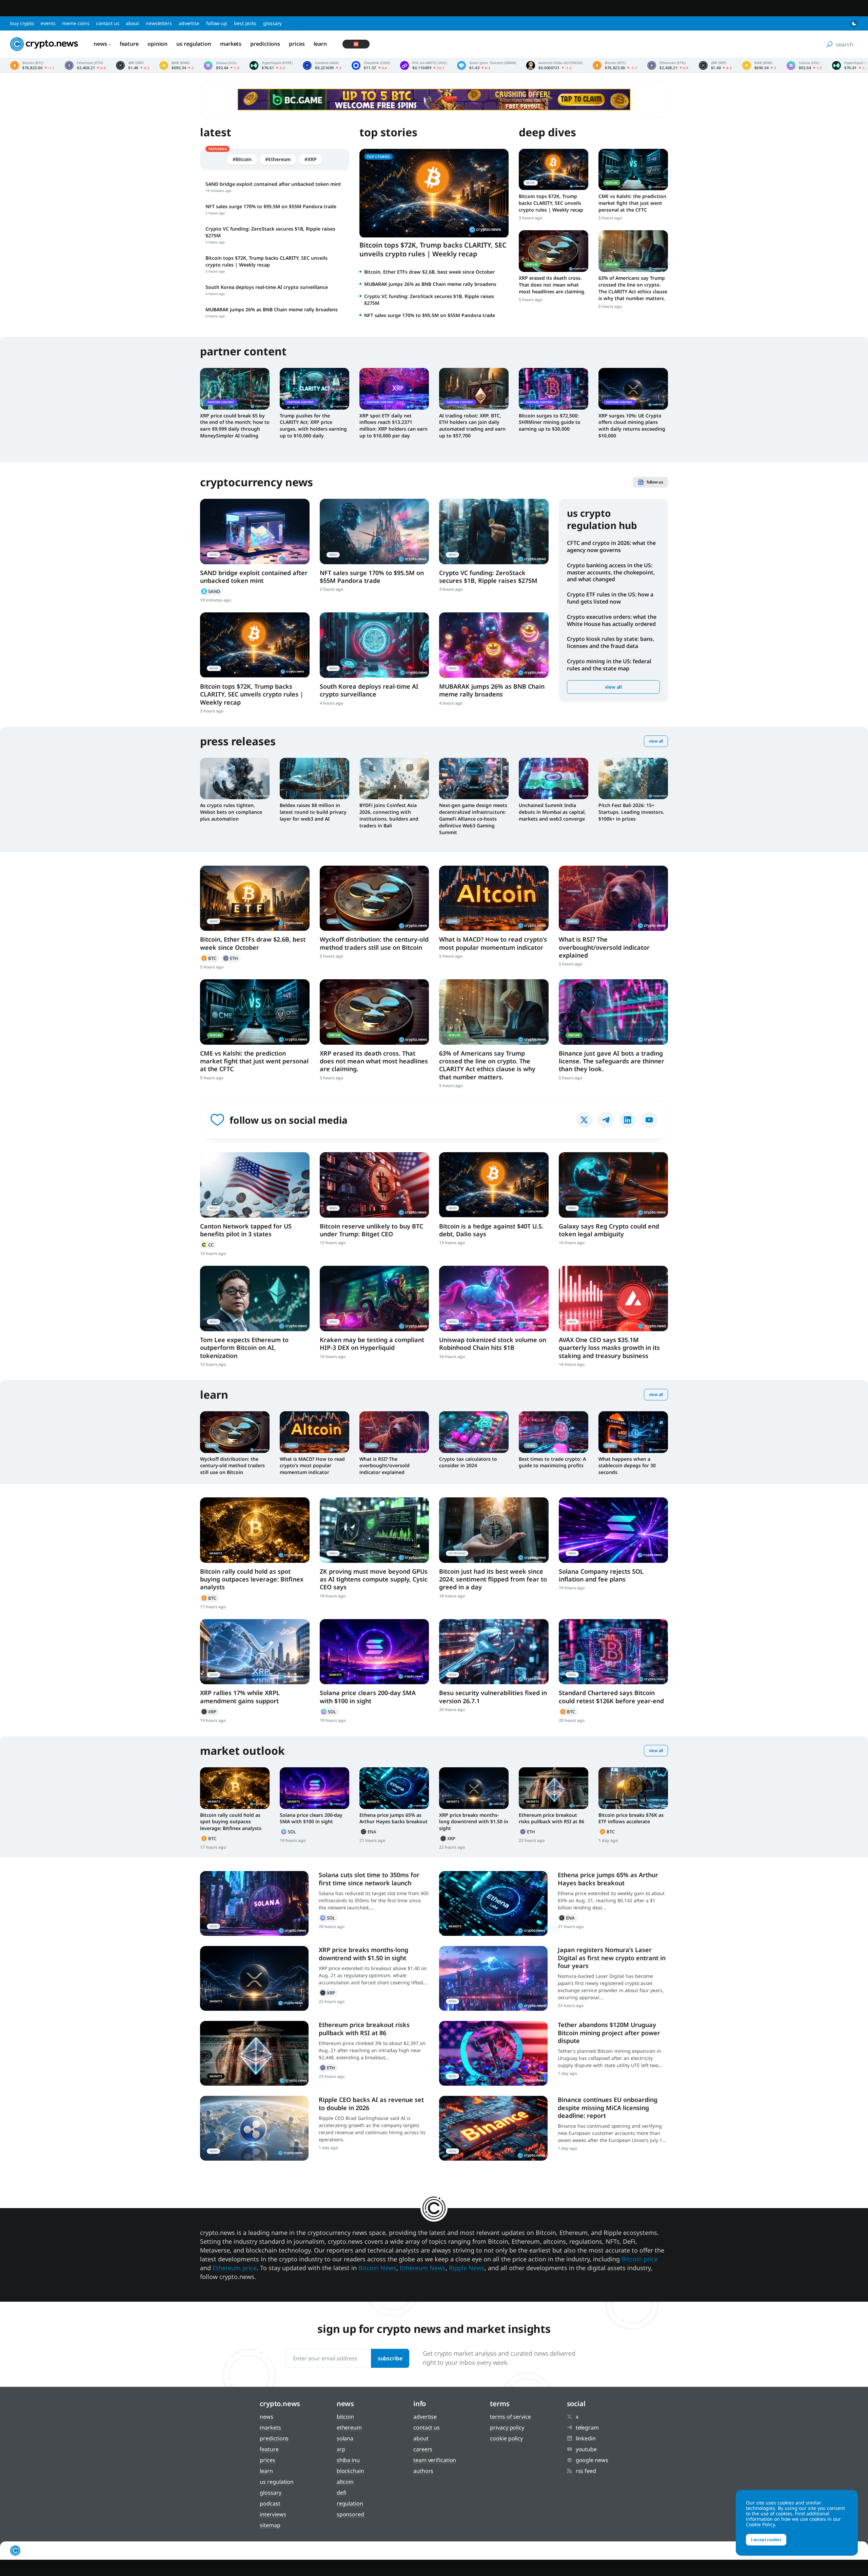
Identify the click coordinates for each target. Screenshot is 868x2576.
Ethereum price (85, 65)
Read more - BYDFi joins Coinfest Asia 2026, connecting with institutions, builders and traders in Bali (394, 779)
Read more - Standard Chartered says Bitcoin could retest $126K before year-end (614, 1652)
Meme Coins (76, 23)
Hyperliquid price (271, 65)
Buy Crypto (22, 23)
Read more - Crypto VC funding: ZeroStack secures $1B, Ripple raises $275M (494, 532)
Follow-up (217, 23)
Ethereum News (423, 2268)
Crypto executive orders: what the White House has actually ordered (612, 620)
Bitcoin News (377, 2268)
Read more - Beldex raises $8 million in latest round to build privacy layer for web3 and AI (314, 779)
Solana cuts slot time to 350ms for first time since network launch (369, 1879)
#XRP (311, 159)
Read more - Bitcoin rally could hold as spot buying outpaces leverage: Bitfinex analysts (255, 1530)
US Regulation (194, 44)
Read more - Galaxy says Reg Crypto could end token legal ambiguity (614, 1185)
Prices (297, 44)
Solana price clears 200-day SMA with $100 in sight (368, 1697)
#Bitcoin (242, 159)
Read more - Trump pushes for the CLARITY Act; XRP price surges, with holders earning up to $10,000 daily (314, 389)
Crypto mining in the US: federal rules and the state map (609, 665)
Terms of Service (510, 2417)
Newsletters (159, 23)
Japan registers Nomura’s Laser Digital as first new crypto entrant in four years (612, 1958)
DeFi (342, 2493)
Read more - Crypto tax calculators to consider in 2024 (474, 1432)
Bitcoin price (32, 65)
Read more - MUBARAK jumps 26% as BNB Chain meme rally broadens (494, 645)
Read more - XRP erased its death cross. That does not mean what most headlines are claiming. (554, 251)
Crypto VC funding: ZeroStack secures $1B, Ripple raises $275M (488, 577)
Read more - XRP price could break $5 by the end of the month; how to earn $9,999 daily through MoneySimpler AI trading (235, 389)
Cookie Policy (506, 2438)
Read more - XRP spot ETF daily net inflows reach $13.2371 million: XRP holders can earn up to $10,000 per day (394, 389)
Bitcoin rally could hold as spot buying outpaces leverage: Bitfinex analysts (252, 1579)
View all (613, 687)
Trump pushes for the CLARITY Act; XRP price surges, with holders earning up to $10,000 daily (313, 426)
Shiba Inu (348, 2460)
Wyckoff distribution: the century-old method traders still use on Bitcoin (374, 943)
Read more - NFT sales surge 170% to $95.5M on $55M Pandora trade (374, 532)
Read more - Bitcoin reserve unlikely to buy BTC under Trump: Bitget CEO (374, 1185)
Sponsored (350, 2514)
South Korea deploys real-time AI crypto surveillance (369, 690)
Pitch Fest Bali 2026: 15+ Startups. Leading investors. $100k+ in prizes (631, 812)
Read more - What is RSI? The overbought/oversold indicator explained (614, 898)
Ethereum (231, 958)
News (100, 44)
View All (656, 741)
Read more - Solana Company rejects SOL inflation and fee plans (614, 1530)
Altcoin (345, 2482)
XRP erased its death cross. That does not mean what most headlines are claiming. (552, 285)
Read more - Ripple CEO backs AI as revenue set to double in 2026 (254, 2128)
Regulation (350, 2503)
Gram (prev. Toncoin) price (487, 65)
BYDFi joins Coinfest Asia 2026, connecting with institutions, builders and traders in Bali (389, 815)
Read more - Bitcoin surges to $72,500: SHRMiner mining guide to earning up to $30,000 (554, 389)
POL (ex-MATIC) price (423, 65)
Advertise (189, 23)
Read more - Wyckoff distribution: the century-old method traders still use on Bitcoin (374, 898)
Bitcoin (210, 958)
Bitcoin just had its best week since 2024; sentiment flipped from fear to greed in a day (493, 1579)
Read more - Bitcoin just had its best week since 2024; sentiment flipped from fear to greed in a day (494, 1530)
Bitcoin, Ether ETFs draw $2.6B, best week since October (429, 272)
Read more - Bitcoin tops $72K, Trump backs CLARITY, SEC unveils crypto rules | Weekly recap (554, 170)
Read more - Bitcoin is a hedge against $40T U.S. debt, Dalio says (494, 1185)
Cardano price (322, 65)
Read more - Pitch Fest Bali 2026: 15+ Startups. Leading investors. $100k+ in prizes (633, 779)
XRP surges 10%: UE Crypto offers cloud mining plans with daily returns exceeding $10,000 (632, 426)
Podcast (270, 2503)
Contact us (107, 23)
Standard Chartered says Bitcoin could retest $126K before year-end (611, 1697)
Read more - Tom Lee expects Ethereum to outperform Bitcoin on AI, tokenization (255, 1299)
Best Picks (245, 23)
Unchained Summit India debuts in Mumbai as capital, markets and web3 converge (552, 812)
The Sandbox (212, 591)
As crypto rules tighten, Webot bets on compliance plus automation (231, 812)
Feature (129, 44)
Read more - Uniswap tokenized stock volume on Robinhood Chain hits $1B (494, 1299)
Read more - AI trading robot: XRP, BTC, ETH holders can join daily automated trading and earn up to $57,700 (474, 389)
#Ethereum (278, 159)
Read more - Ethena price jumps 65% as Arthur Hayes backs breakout (394, 1788)
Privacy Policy (507, 2427)
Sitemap (270, 2525)
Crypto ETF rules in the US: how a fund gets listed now (610, 598)
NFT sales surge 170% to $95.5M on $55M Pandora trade (430, 315)
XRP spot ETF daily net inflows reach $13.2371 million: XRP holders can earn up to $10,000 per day (393, 426)
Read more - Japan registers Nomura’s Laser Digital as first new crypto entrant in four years (493, 1978)
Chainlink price (371, 65)
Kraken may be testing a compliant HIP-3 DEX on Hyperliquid (372, 1344)
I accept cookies (766, 2540)
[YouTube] (649, 1120)
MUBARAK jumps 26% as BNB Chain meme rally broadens (430, 284)
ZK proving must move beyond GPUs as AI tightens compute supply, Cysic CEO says (374, 1579)
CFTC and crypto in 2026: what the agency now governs (611, 546)
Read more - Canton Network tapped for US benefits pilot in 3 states (255, 1185)
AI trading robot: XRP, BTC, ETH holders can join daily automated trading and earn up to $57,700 (472, 426)
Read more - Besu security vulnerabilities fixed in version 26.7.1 (494, 1652)
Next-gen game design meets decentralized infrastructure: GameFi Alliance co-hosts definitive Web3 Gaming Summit (473, 819)
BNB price (176, 65)
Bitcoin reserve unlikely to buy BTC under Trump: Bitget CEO (371, 1230)
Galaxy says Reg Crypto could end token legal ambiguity (609, 1230)
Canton (208, 1245)
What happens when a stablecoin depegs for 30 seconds (627, 1466)
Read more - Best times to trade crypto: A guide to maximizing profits (554, 1432)
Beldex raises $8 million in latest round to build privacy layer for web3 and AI (313, 812)
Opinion (157, 44)
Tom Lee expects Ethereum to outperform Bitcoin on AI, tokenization (244, 1348)
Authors (423, 2471)
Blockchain (350, 2471)
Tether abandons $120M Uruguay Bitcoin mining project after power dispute (609, 2033)
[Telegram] (606, 1120)
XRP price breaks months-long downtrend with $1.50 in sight (474, 1822)
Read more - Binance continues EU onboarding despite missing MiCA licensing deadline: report (493, 2128)
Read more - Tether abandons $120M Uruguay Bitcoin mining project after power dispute (493, 2053)
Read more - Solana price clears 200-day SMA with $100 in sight (374, 1652)
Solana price (222, 65)
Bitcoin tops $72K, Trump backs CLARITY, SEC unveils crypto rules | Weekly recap (433, 249)
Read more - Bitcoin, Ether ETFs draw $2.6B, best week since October (255, 898)
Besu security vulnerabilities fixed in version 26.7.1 (493, 1697)
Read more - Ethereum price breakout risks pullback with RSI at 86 (554, 1788)
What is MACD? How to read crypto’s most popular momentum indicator (493, 943)
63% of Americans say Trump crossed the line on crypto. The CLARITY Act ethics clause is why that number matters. (633, 288)
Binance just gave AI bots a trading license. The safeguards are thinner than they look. (611, 1061)
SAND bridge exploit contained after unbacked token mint (254, 577)
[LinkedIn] (628, 1120)
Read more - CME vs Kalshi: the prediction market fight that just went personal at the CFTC (633, 170)
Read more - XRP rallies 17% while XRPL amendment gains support (255, 1652)
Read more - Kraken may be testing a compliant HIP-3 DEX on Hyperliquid (374, 1299)
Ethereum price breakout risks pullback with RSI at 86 (551, 1818)
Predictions (265, 44)
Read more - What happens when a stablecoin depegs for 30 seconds (633, 1432)
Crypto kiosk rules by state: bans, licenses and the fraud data (610, 642)
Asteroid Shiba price (554, 65)
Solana (329, 1712)
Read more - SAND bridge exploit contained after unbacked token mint (255, 532)
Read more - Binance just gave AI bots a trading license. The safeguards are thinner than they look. (614, 1012)
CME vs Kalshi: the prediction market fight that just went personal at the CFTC (632, 203)
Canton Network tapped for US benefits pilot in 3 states (246, 1230)
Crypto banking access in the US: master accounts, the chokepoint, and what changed (611, 572)
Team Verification (435, 2460)
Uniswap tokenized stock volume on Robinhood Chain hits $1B (493, 1344)
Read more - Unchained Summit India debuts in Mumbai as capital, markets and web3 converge (554, 779)
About (132, 23)
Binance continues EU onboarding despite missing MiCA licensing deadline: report (608, 2108)
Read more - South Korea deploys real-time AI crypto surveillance (374, 645)
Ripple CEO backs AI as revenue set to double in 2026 (371, 2103)
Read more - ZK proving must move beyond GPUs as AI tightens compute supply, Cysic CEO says (374, 1530)
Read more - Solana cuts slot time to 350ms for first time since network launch (254, 1903)
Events (48, 23)
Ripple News (467, 2268)
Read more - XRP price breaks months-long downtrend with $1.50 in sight (474, 1788)
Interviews (273, 2514)
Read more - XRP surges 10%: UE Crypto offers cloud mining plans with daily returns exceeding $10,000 (633, 389)
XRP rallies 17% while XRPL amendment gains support (240, 1697)
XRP (210, 1712)
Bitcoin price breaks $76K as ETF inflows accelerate (631, 1818)
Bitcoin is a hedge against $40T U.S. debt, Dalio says (491, 1230)
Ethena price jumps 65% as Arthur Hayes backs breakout (393, 1818)
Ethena (369, 1832)
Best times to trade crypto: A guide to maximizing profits (552, 1462)
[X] (584, 1120)
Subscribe (390, 2358)
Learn (320, 44)
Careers (423, 2449)
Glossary (272, 23)
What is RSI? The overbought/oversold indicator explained (604, 947)
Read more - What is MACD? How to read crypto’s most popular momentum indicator (494, 898)
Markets (231, 44)
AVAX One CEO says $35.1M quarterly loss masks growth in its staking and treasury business (609, 1348)
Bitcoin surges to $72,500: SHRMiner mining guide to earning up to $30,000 (550, 422)
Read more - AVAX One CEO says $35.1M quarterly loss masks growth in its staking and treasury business (614, 1299)
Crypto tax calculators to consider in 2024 (468, 1462)
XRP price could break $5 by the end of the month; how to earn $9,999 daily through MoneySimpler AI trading (235, 426)
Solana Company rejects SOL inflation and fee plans (601, 1575)
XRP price (133, 65)
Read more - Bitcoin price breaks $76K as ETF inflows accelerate (633, 1788)
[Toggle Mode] (854, 23)
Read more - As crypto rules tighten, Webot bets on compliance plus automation (235, 779)
